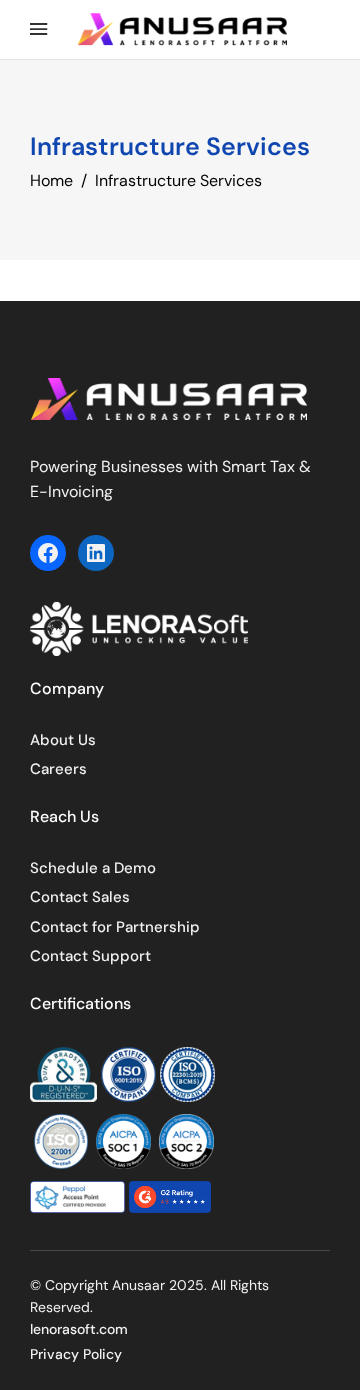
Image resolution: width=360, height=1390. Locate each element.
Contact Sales (80, 897)
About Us (63, 740)
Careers (58, 769)
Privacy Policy (76, 1354)
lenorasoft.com (79, 1329)
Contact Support (90, 956)
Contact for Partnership (115, 927)
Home (51, 180)
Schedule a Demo (93, 868)
